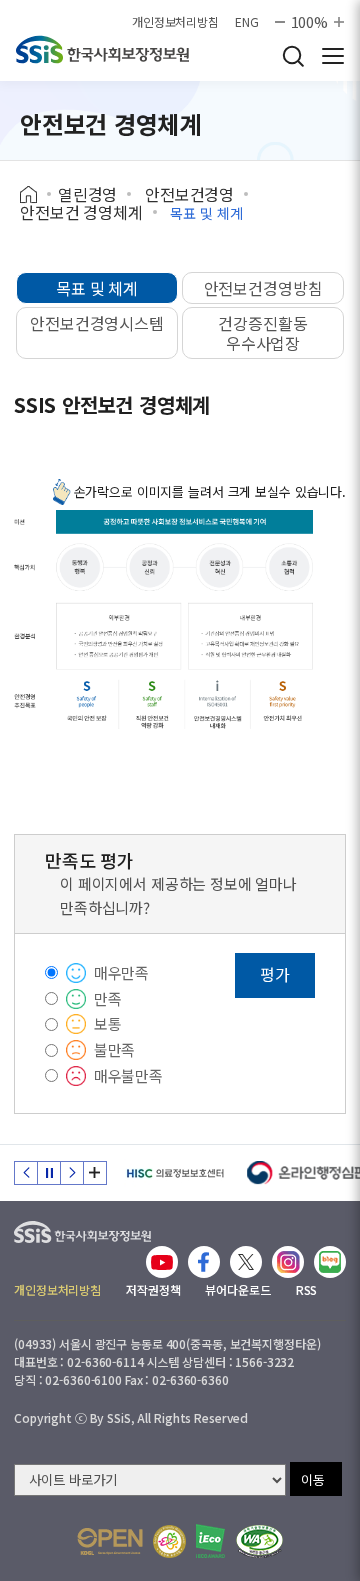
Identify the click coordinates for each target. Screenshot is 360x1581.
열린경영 (87, 194)
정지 (49, 1173)
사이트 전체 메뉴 (333, 56)
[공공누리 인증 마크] (110, 1541)
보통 (108, 1023)
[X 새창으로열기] (246, 1262)
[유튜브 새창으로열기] (162, 1262)
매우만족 (121, 972)
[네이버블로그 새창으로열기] (330, 1262)
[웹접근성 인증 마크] (259, 1541)
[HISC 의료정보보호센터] (174, 1173)
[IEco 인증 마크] (210, 1541)
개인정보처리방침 (175, 22)
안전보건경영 (189, 194)
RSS (307, 1289)
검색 (293, 56)
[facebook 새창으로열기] (204, 1262)
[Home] (35, 195)
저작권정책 (153, 1289)
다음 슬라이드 (72, 1173)
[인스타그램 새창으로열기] (288, 1262)
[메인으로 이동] (82, 1227)
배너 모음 (95, 1173)
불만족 (115, 1049)
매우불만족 (128, 1075)
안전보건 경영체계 (81, 212)
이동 (313, 1479)
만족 (108, 998)
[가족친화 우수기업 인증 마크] (169, 1541)
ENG (247, 22)
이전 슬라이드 (26, 1173)
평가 (275, 974)
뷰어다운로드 (237, 1289)
